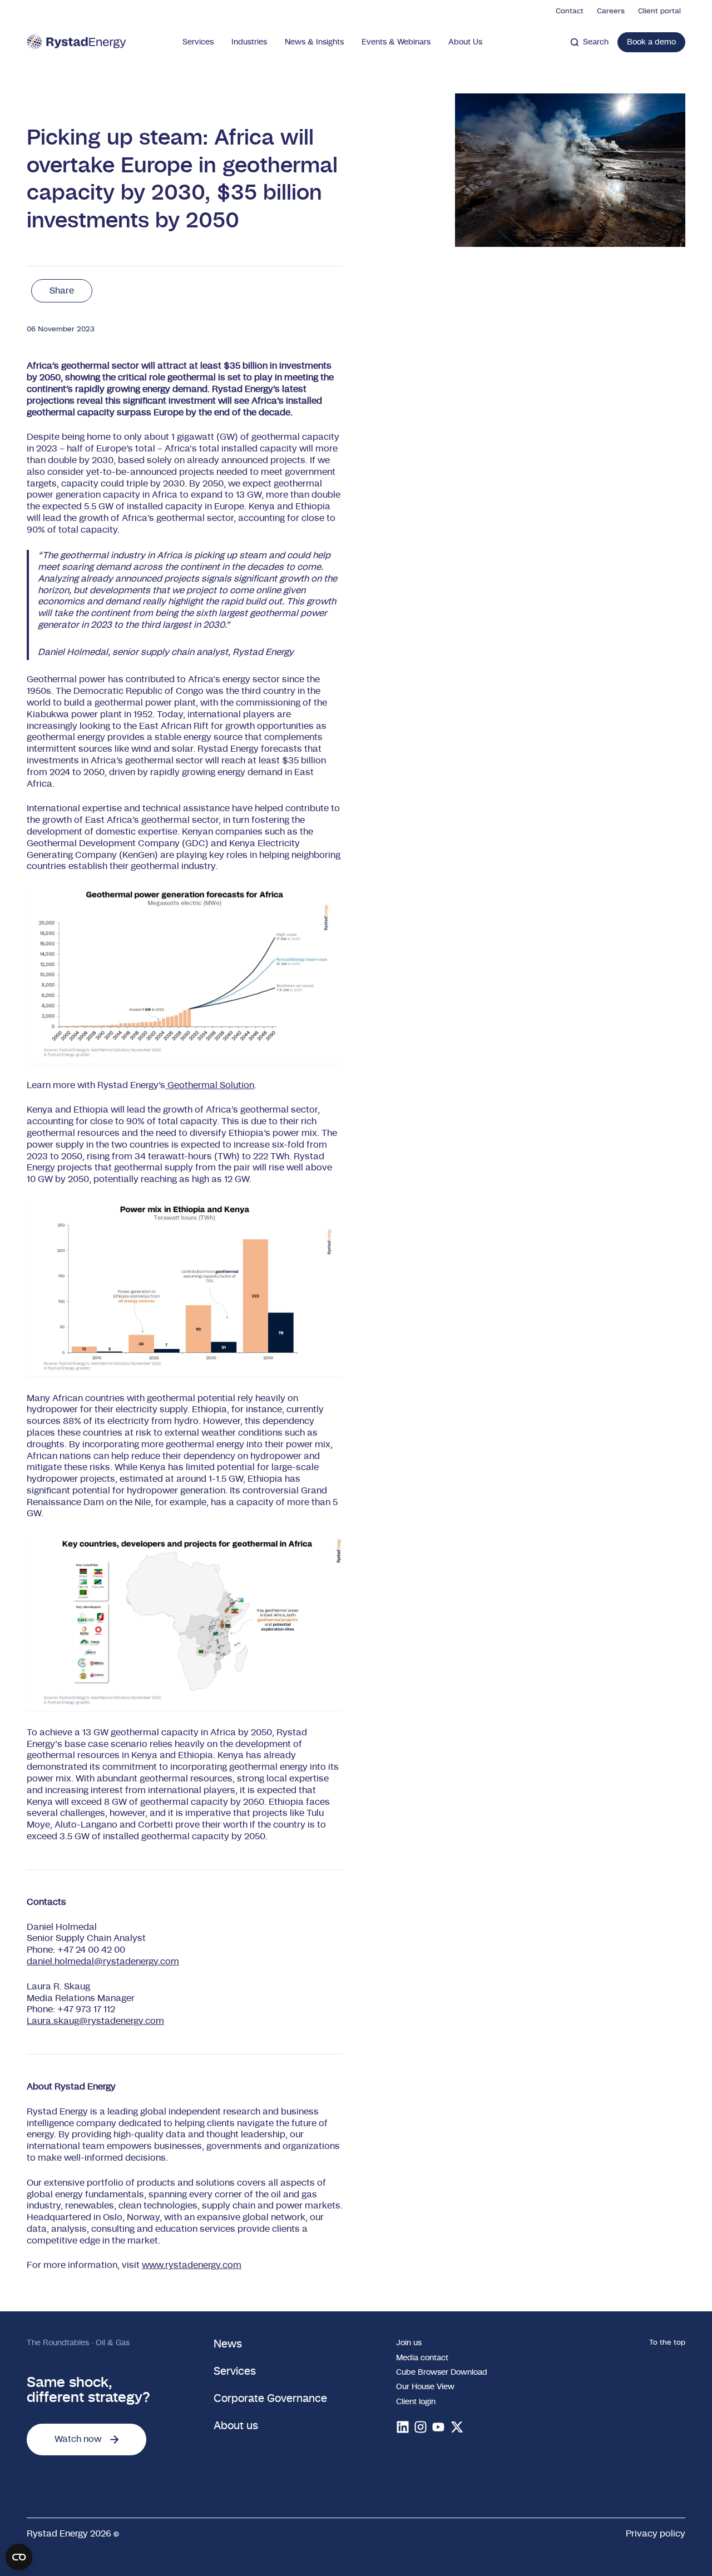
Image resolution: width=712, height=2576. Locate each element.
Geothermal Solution (210, 1085)
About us (236, 2426)
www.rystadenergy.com (192, 2265)
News (228, 2344)
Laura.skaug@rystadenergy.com (95, 2021)
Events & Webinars (396, 42)
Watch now (78, 2439)
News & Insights (314, 42)
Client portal (659, 11)
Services (198, 42)
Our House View (425, 2387)
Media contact (422, 2358)
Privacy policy (656, 2534)
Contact (570, 11)
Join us (409, 2343)
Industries (249, 42)
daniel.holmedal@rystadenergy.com (103, 1962)
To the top (667, 2342)
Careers (611, 11)
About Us (465, 42)
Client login (416, 2402)
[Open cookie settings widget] (19, 2557)
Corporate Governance (270, 2399)
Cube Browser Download (442, 2372)
